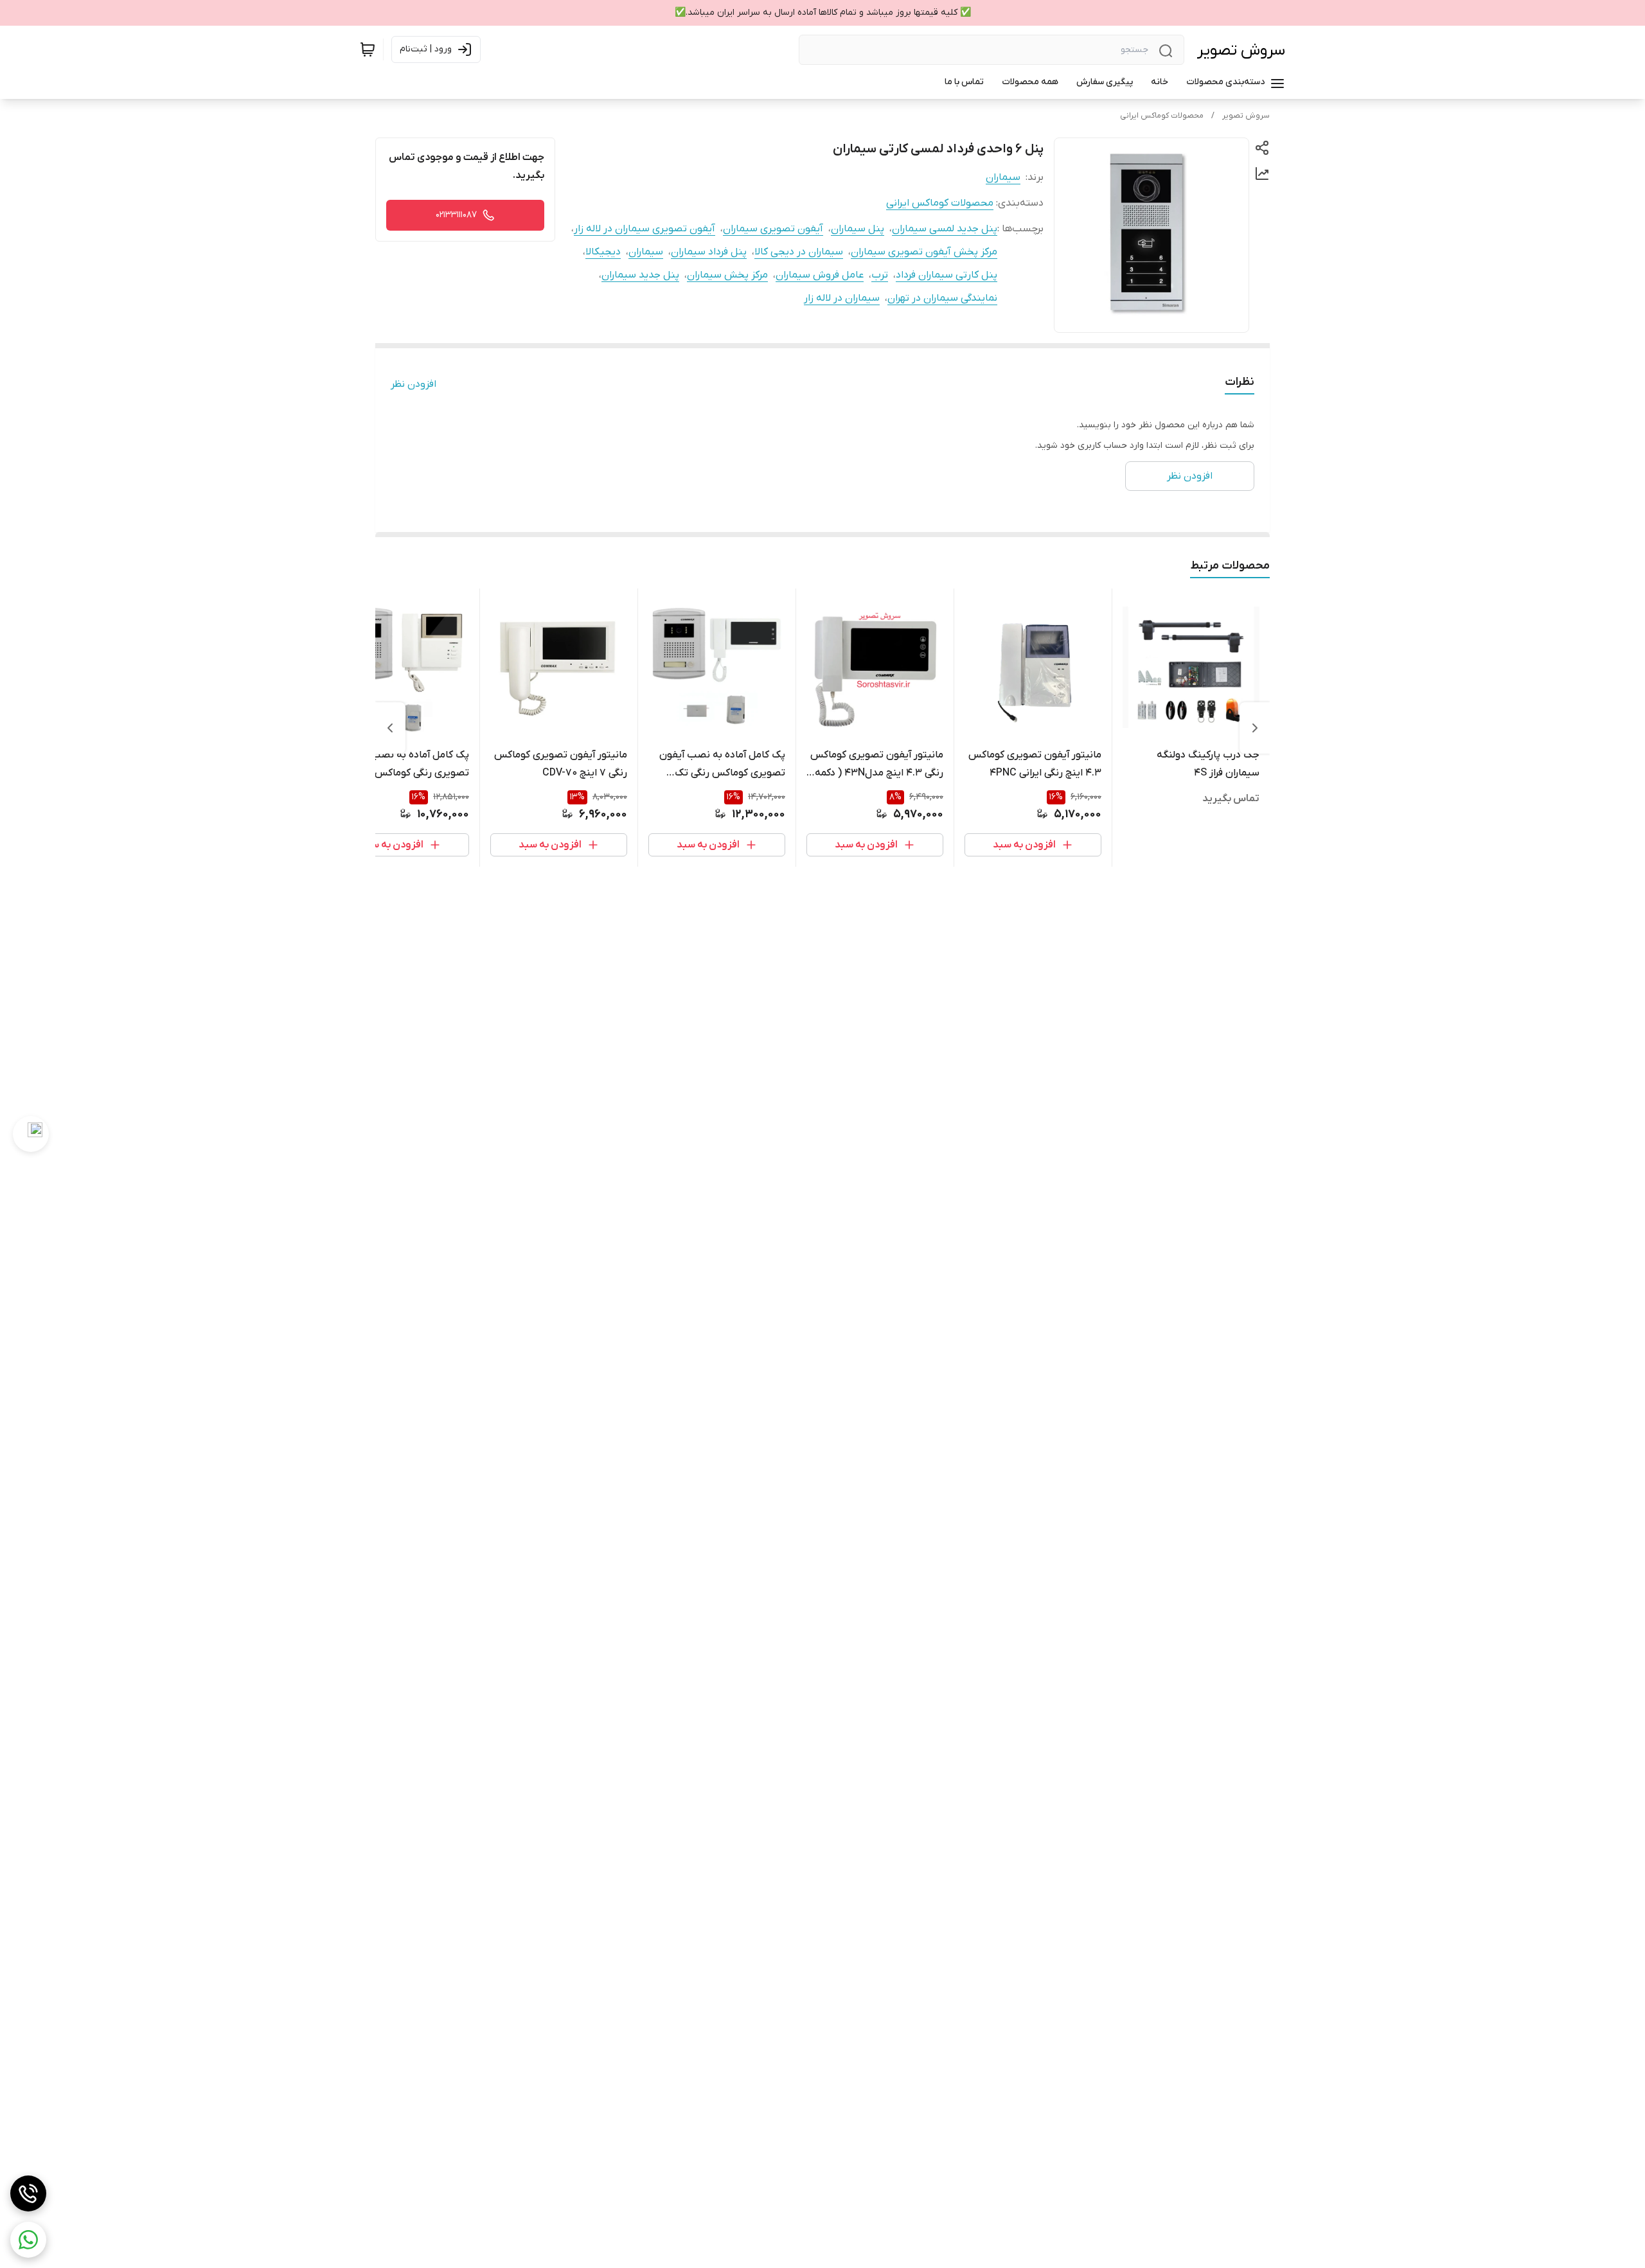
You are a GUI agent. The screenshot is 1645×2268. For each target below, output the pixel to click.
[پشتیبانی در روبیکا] (31, 1134)
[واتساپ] (28, 2240)
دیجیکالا (603, 252)
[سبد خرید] (368, 49)
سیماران (1003, 177)
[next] (390, 728)
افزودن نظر (413, 384)
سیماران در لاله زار (842, 298)
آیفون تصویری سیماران (773, 229)
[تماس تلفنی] (28, 2193)
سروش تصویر (1241, 50)
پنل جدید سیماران (640, 275)
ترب (880, 275)
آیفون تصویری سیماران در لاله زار (645, 229)
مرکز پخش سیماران (727, 275)
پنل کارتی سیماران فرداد (947, 275)
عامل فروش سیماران (820, 275)
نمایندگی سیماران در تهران (942, 298)
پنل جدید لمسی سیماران (945, 229)
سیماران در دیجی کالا (799, 252)
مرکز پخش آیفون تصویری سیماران (924, 252)
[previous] (1255, 728)
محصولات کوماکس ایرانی (1162, 116)
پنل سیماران (858, 229)
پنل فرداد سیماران (709, 252)
